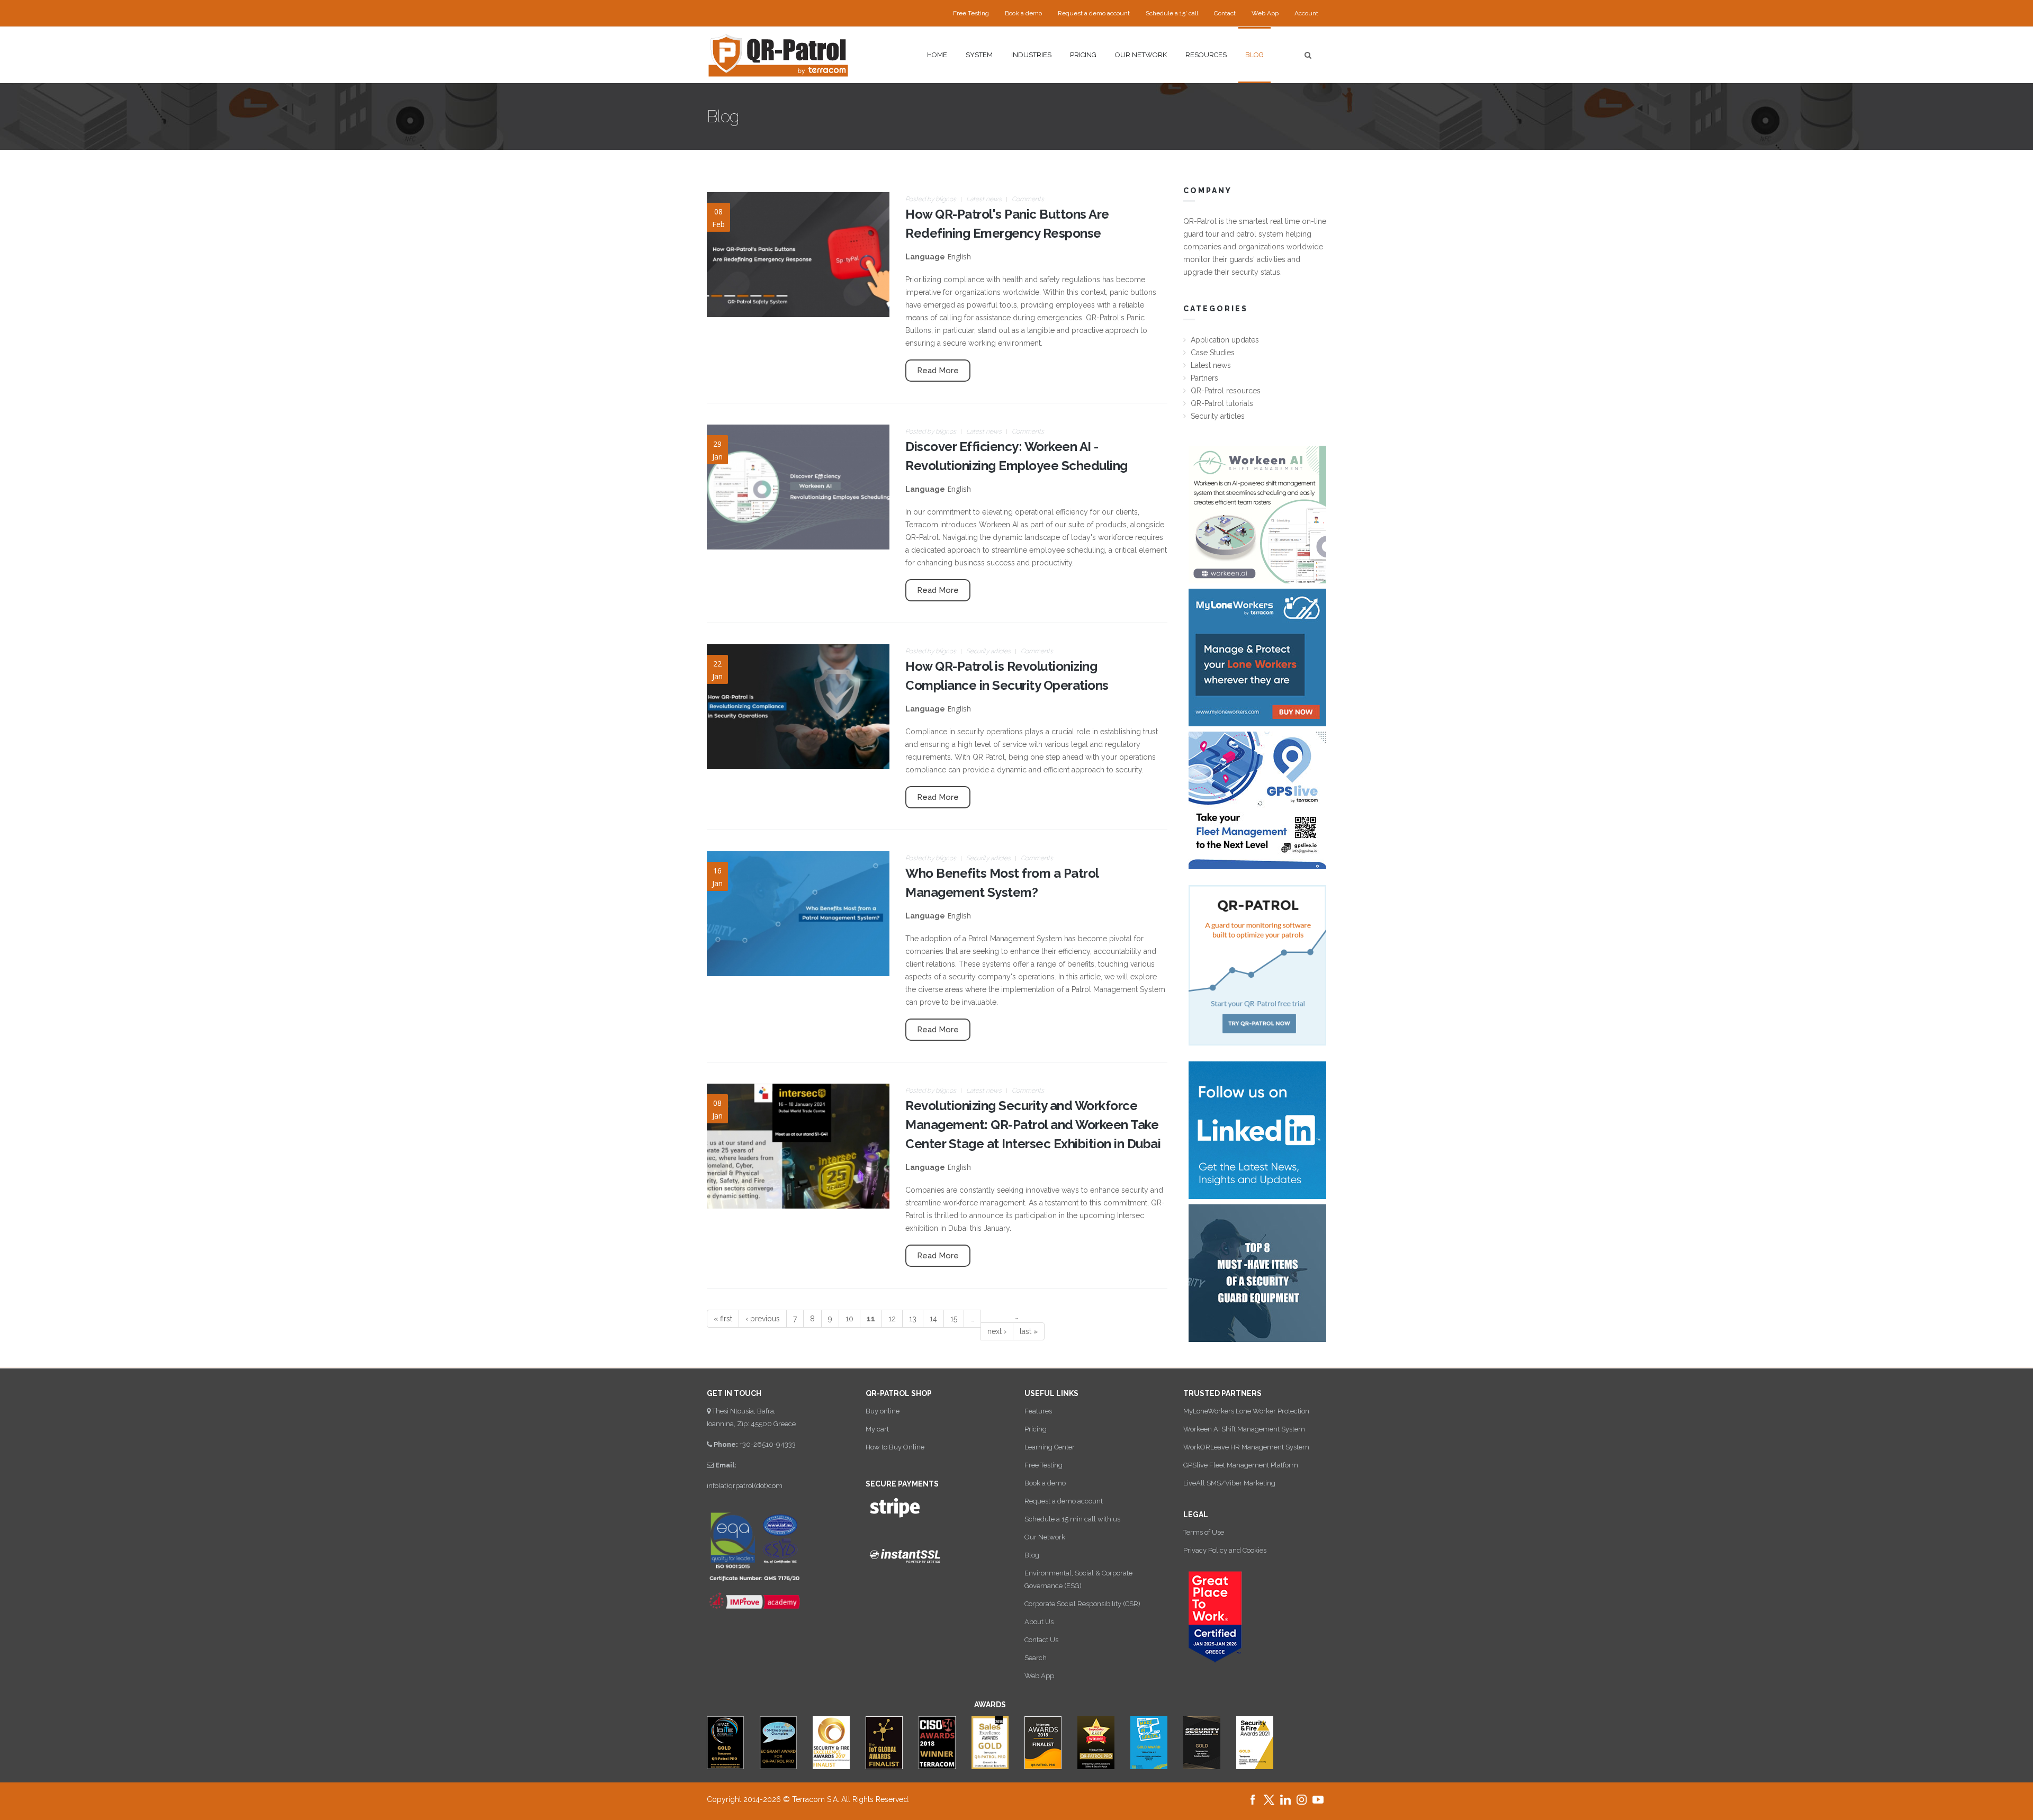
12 (892, 1319)
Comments (1028, 199)
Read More (938, 371)
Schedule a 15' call (1172, 13)
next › (997, 1331)
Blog (1254, 55)
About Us (1039, 1622)
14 (933, 1319)
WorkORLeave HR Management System (1246, 1447)
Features (1038, 1411)
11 (871, 1319)
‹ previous (763, 1319)
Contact (1225, 13)
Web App (1265, 13)
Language (925, 257)
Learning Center (1050, 1447)
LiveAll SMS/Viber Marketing (1229, 1483)
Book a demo (1023, 13)
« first (723, 1319)
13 (913, 1319)
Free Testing (971, 13)
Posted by (931, 199)
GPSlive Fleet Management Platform (1241, 1465)
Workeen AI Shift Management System (1244, 1429)
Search (1036, 1658)
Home (937, 55)
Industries (1031, 55)
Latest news (984, 199)
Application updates (1225, 340)
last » (1029, 1331)
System (979, 55)
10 (849, 1319)
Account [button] (1306, 13)
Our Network (1045, 1537)
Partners (1204, 378)
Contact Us (1041, 1640)
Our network (1141, 55)
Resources (1206, 55)
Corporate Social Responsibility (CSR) (1082, 1604)
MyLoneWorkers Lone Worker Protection (1246, 1411)
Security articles (988, 651)
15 (954, 1319)
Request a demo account (1094, 13)
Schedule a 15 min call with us (1072, 1519)
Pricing (1083, 55)
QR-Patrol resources (1226, 391)
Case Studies (1213, 353)
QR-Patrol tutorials (1222, 403)
